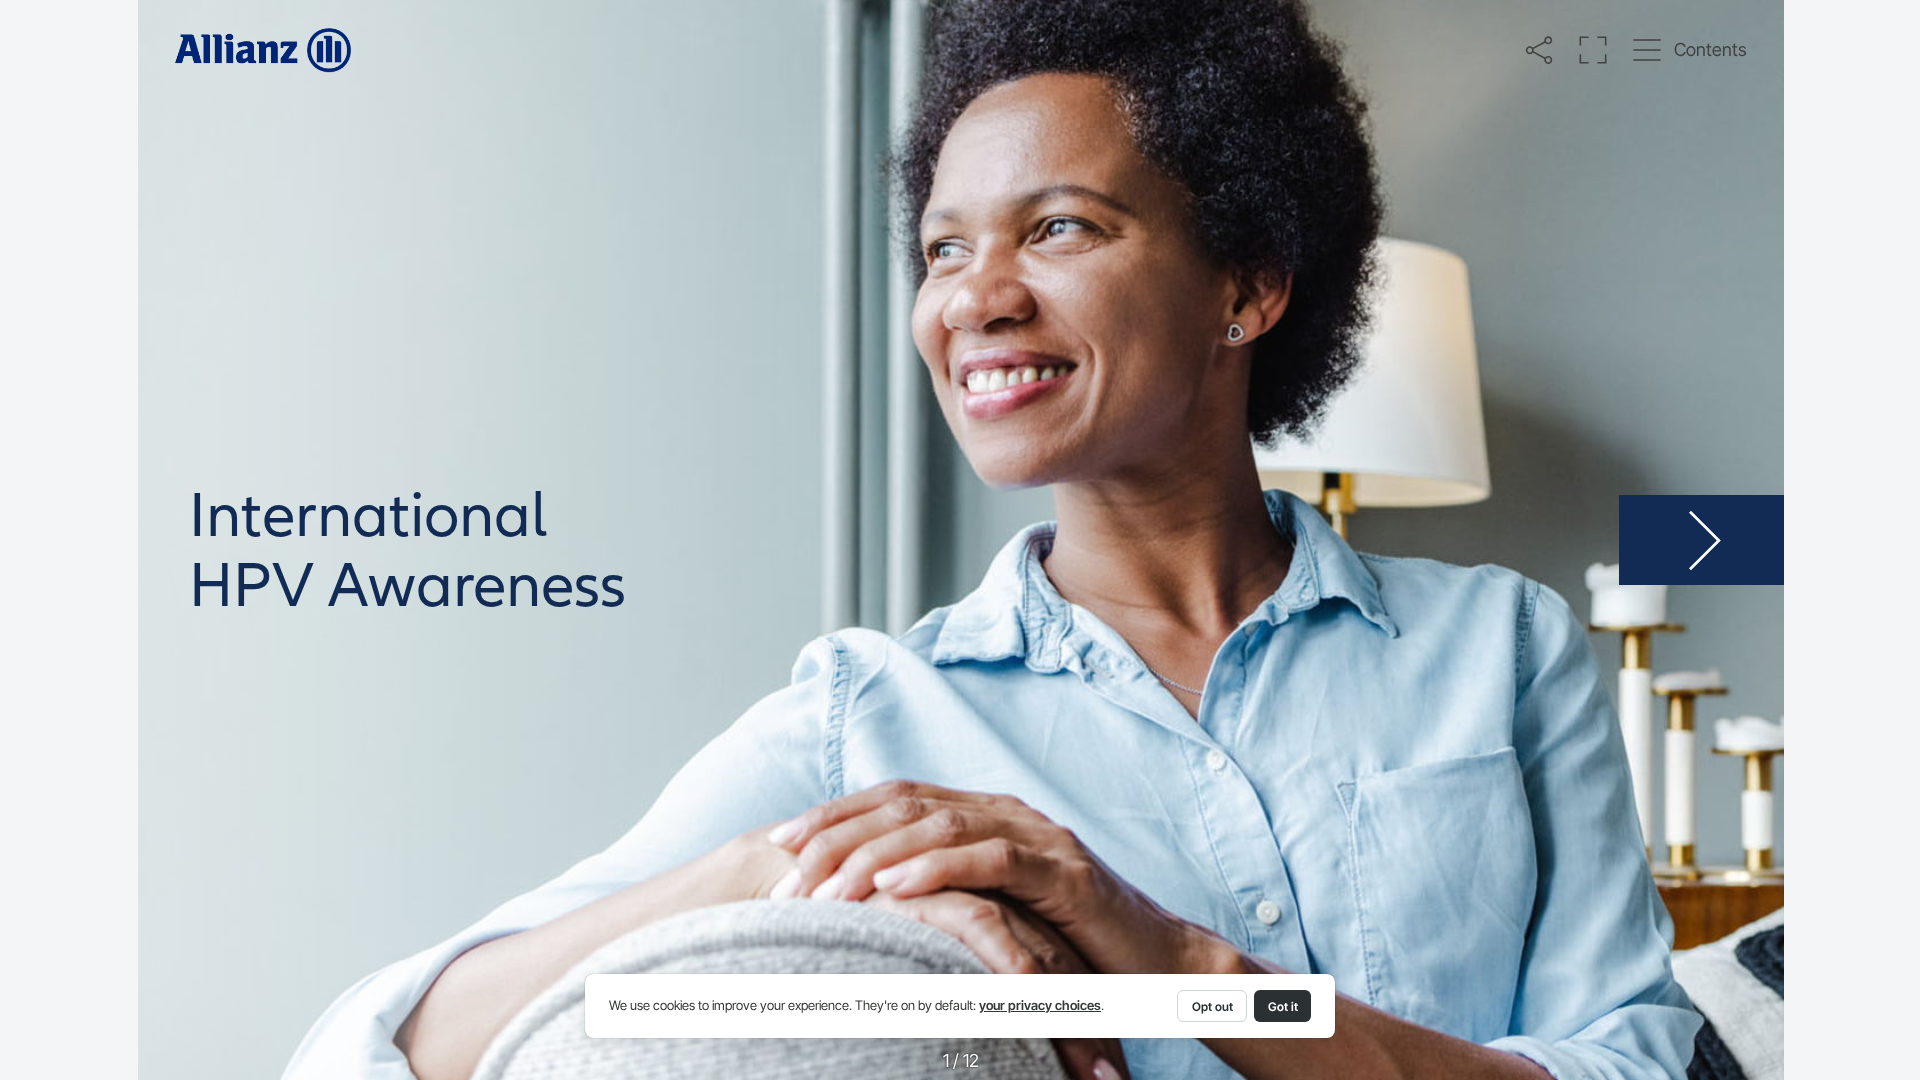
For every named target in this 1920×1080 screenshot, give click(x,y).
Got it (1283, 1006)
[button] (1539, 49)
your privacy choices (1040, 1005)
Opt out (1212, 1006)
